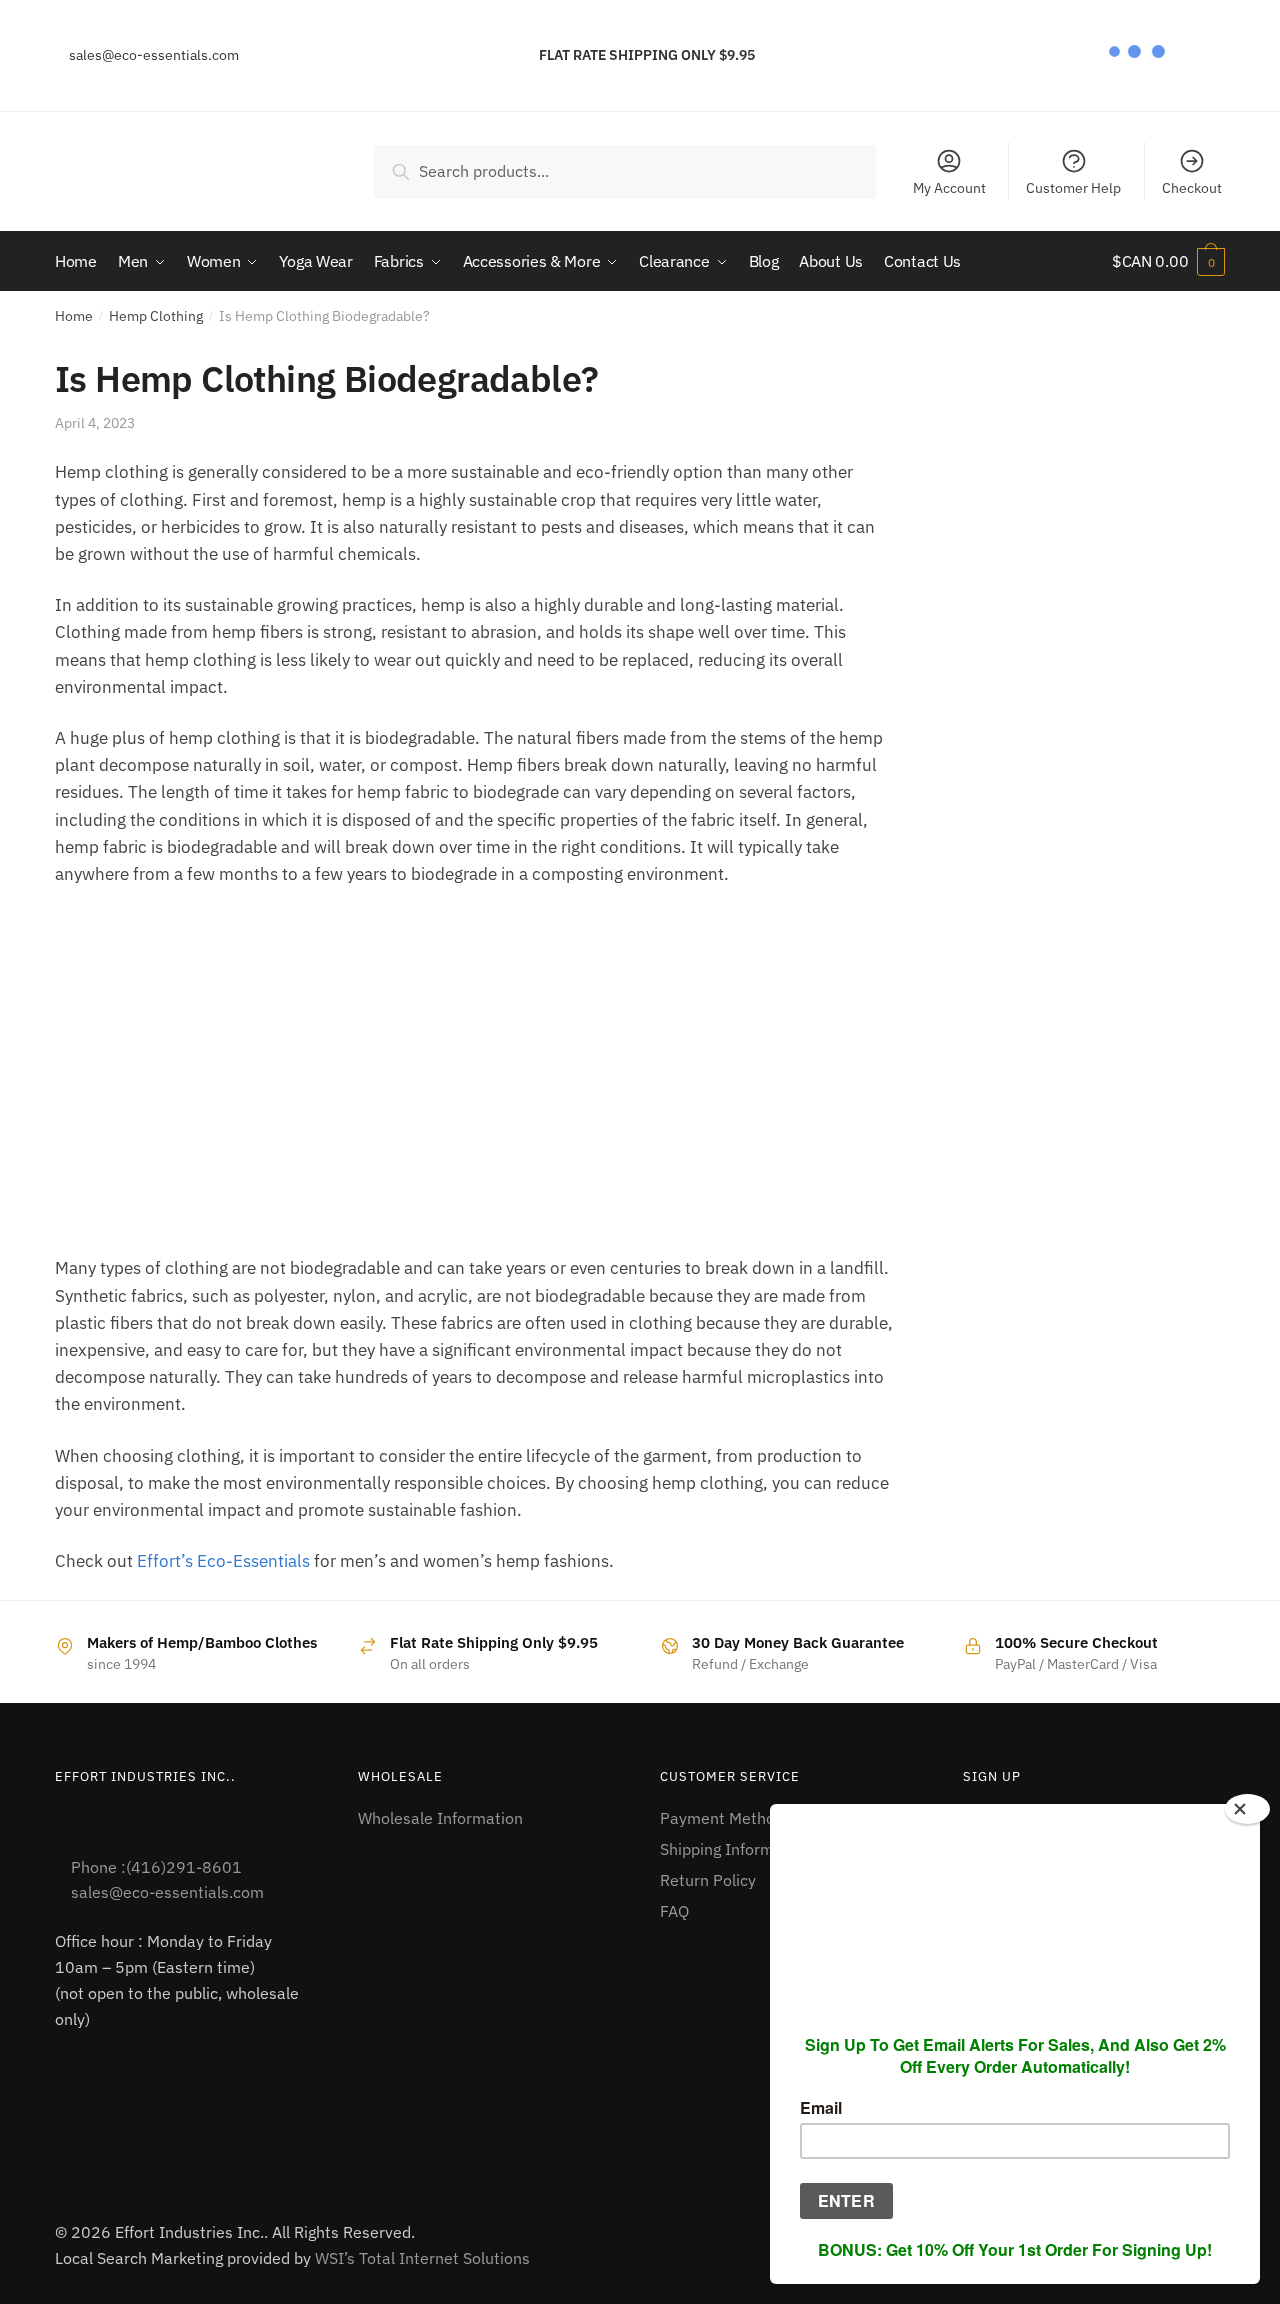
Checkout (1192, 188)
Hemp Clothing (156, 316)
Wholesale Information (440, 1818)
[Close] (1247, 1809)
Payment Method (722, 1818)
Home (74, 316)
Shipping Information (735, 1849)
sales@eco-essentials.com (152, 55)
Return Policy (708, 1880)
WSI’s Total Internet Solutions (422, 2258)
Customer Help (1073, 188)
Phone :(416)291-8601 (156, 1867)
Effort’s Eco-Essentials (223, 1561)
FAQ (674, 1911)
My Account (949, 188)
